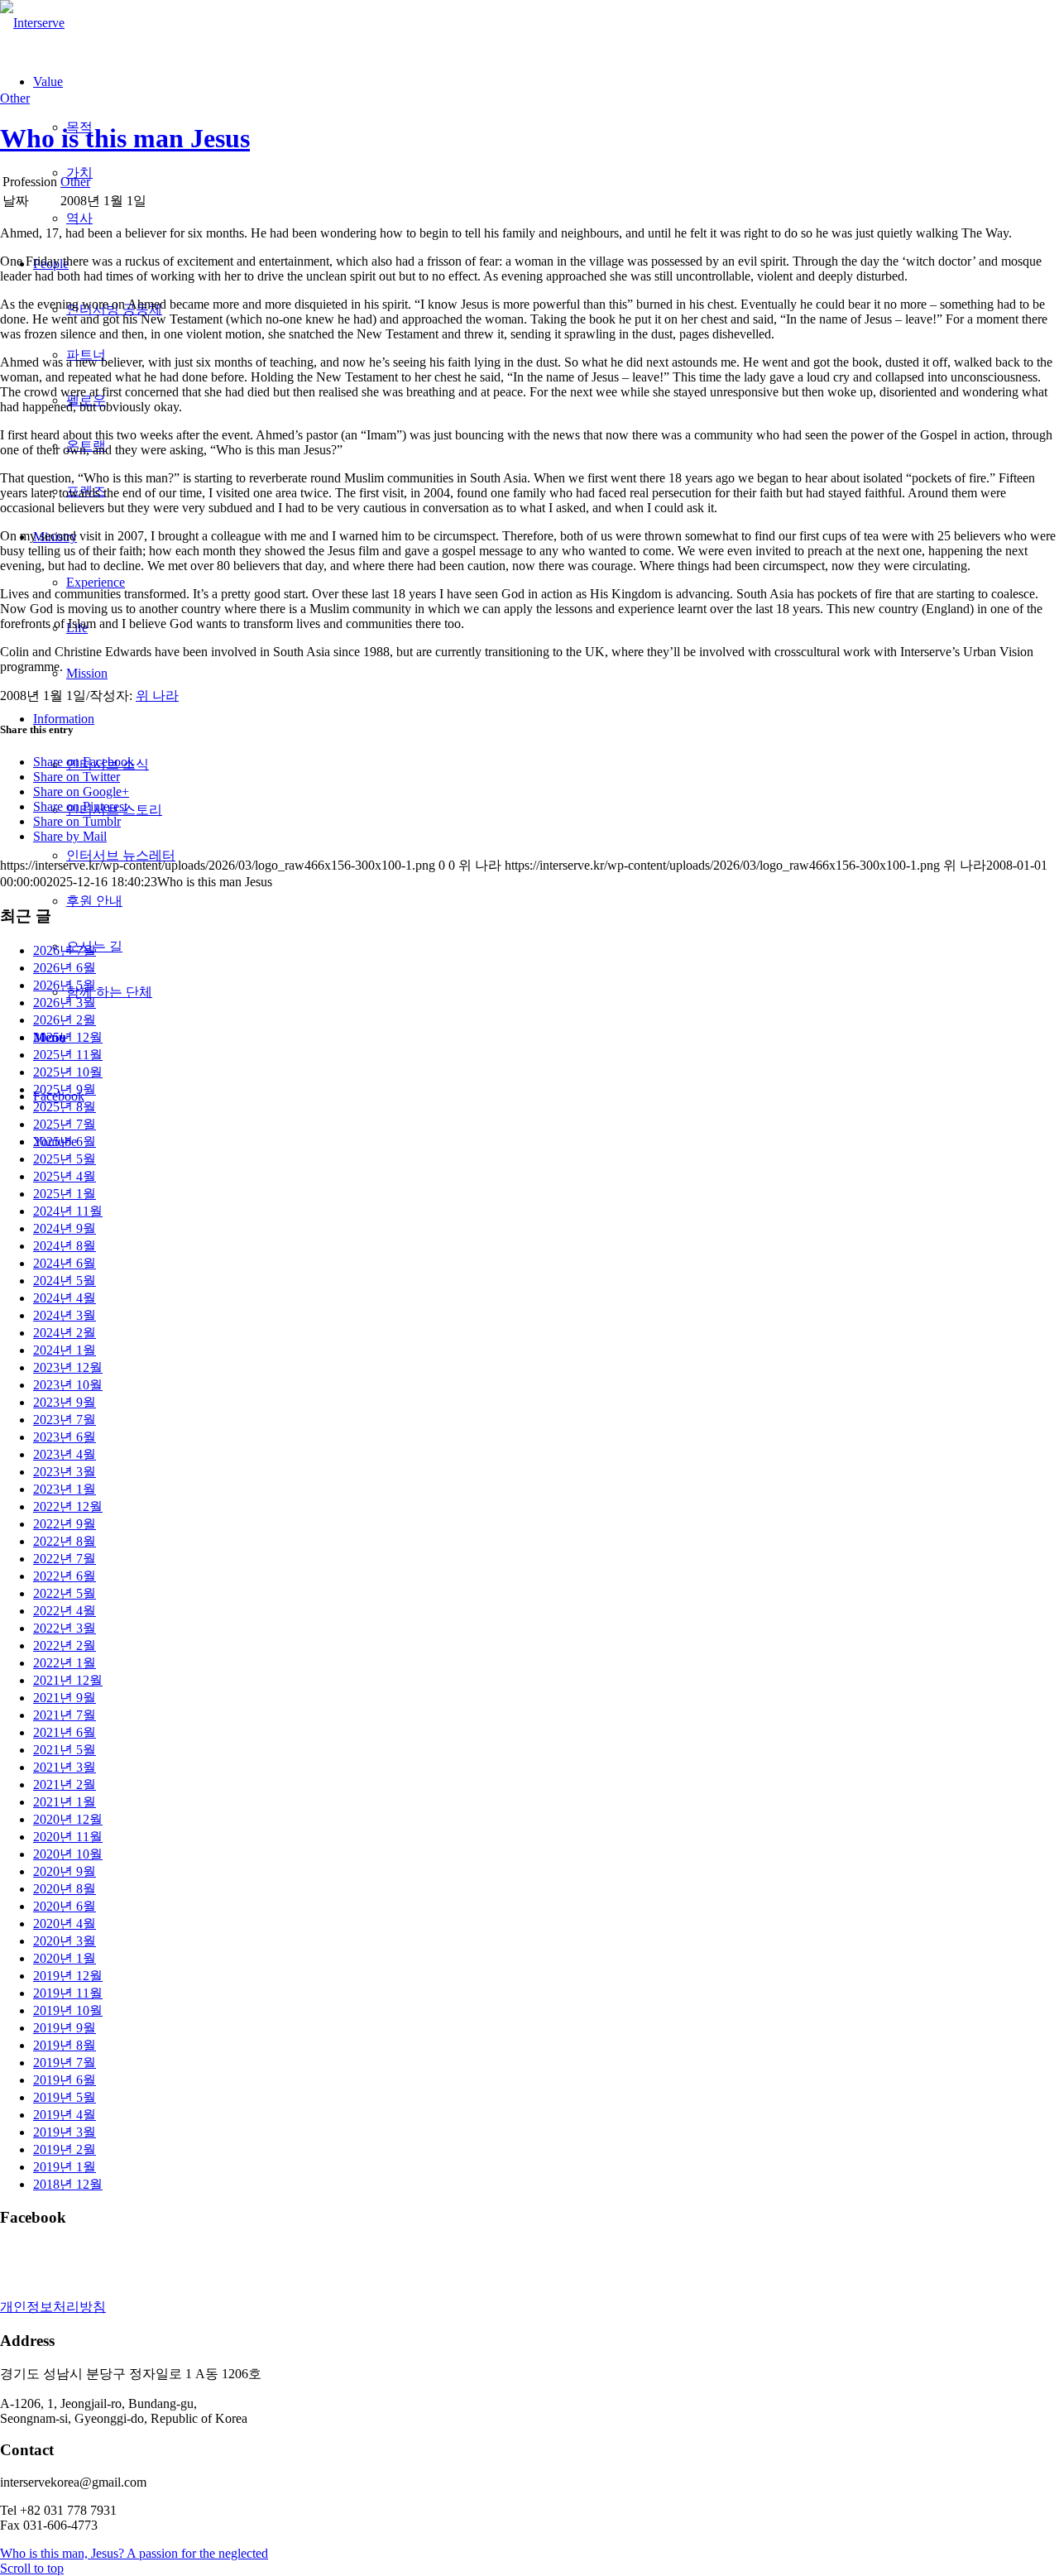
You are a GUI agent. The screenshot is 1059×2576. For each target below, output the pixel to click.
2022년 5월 (65, 1593)
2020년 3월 (65, 1941)
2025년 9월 (65, 1089)
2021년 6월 (65, 1732)
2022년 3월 (65, 1628)
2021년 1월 (65, 1802)
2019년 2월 (65, 2149)
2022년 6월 (65, 1576)
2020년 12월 (68, 1819)
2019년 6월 (65, 2080)
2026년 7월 (65, 950)
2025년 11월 (68, 1055)
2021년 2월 (65, 1784)
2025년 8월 (65, 1107)
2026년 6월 (65, 968)
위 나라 (157, 696)
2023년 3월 (65, 1472)
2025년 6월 (65, 1142)
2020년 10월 (68, 1854)
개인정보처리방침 (53, 2307)
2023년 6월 (65, 1437)
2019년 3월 (65, 2132)
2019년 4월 (65, 2115)
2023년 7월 (65, 1420)
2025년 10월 (68, 1072)
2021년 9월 (65, 1698)
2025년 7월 (65, 1124)
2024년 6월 (65, 1263)
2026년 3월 (65, 1003)
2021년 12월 (68, 1680)
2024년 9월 (65, 1228)
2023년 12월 (68, 1367)
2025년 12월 (68, 1037)
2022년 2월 (65, 1645)
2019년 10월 (68, 2010)
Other (15, 98)
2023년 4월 (65, 1454)
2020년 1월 (65, 1958)
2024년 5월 (65, 1281)
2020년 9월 (65, 1871)
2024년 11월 (68, 1211)
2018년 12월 (68, 2184)
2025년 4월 (65, 1176)
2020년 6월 (65, 1906)
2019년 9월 (65, 2028)
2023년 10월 (68, 1385)
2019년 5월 (65, 2097)
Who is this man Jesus (125, 138)
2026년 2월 (65, 1020)
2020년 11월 (68, 1837)
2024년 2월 (65, 1333)
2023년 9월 (65, 1402)
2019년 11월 (68, 1993)
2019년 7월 (65, 2063)
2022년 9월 (65, 1524)
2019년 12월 (68, 1976)
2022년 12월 (68, 1506)
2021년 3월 (65, 1767)
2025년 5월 (65, 1159)
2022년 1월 (65, 1663)
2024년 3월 (65, 1315)
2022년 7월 (65, 1559)
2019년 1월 (65, 2167)
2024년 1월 (65, 1350)
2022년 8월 (65, 1541)
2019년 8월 (65, 2045)
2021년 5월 (65, 1750)
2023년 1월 (65, 1489)
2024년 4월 (65, 1298)
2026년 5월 (65, 985)
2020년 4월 (65, 1924)
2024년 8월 (65, 1246)
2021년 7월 (65, 1715)
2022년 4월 (65, 1611)
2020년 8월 (65, 1889)
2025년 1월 (65, 1194)
